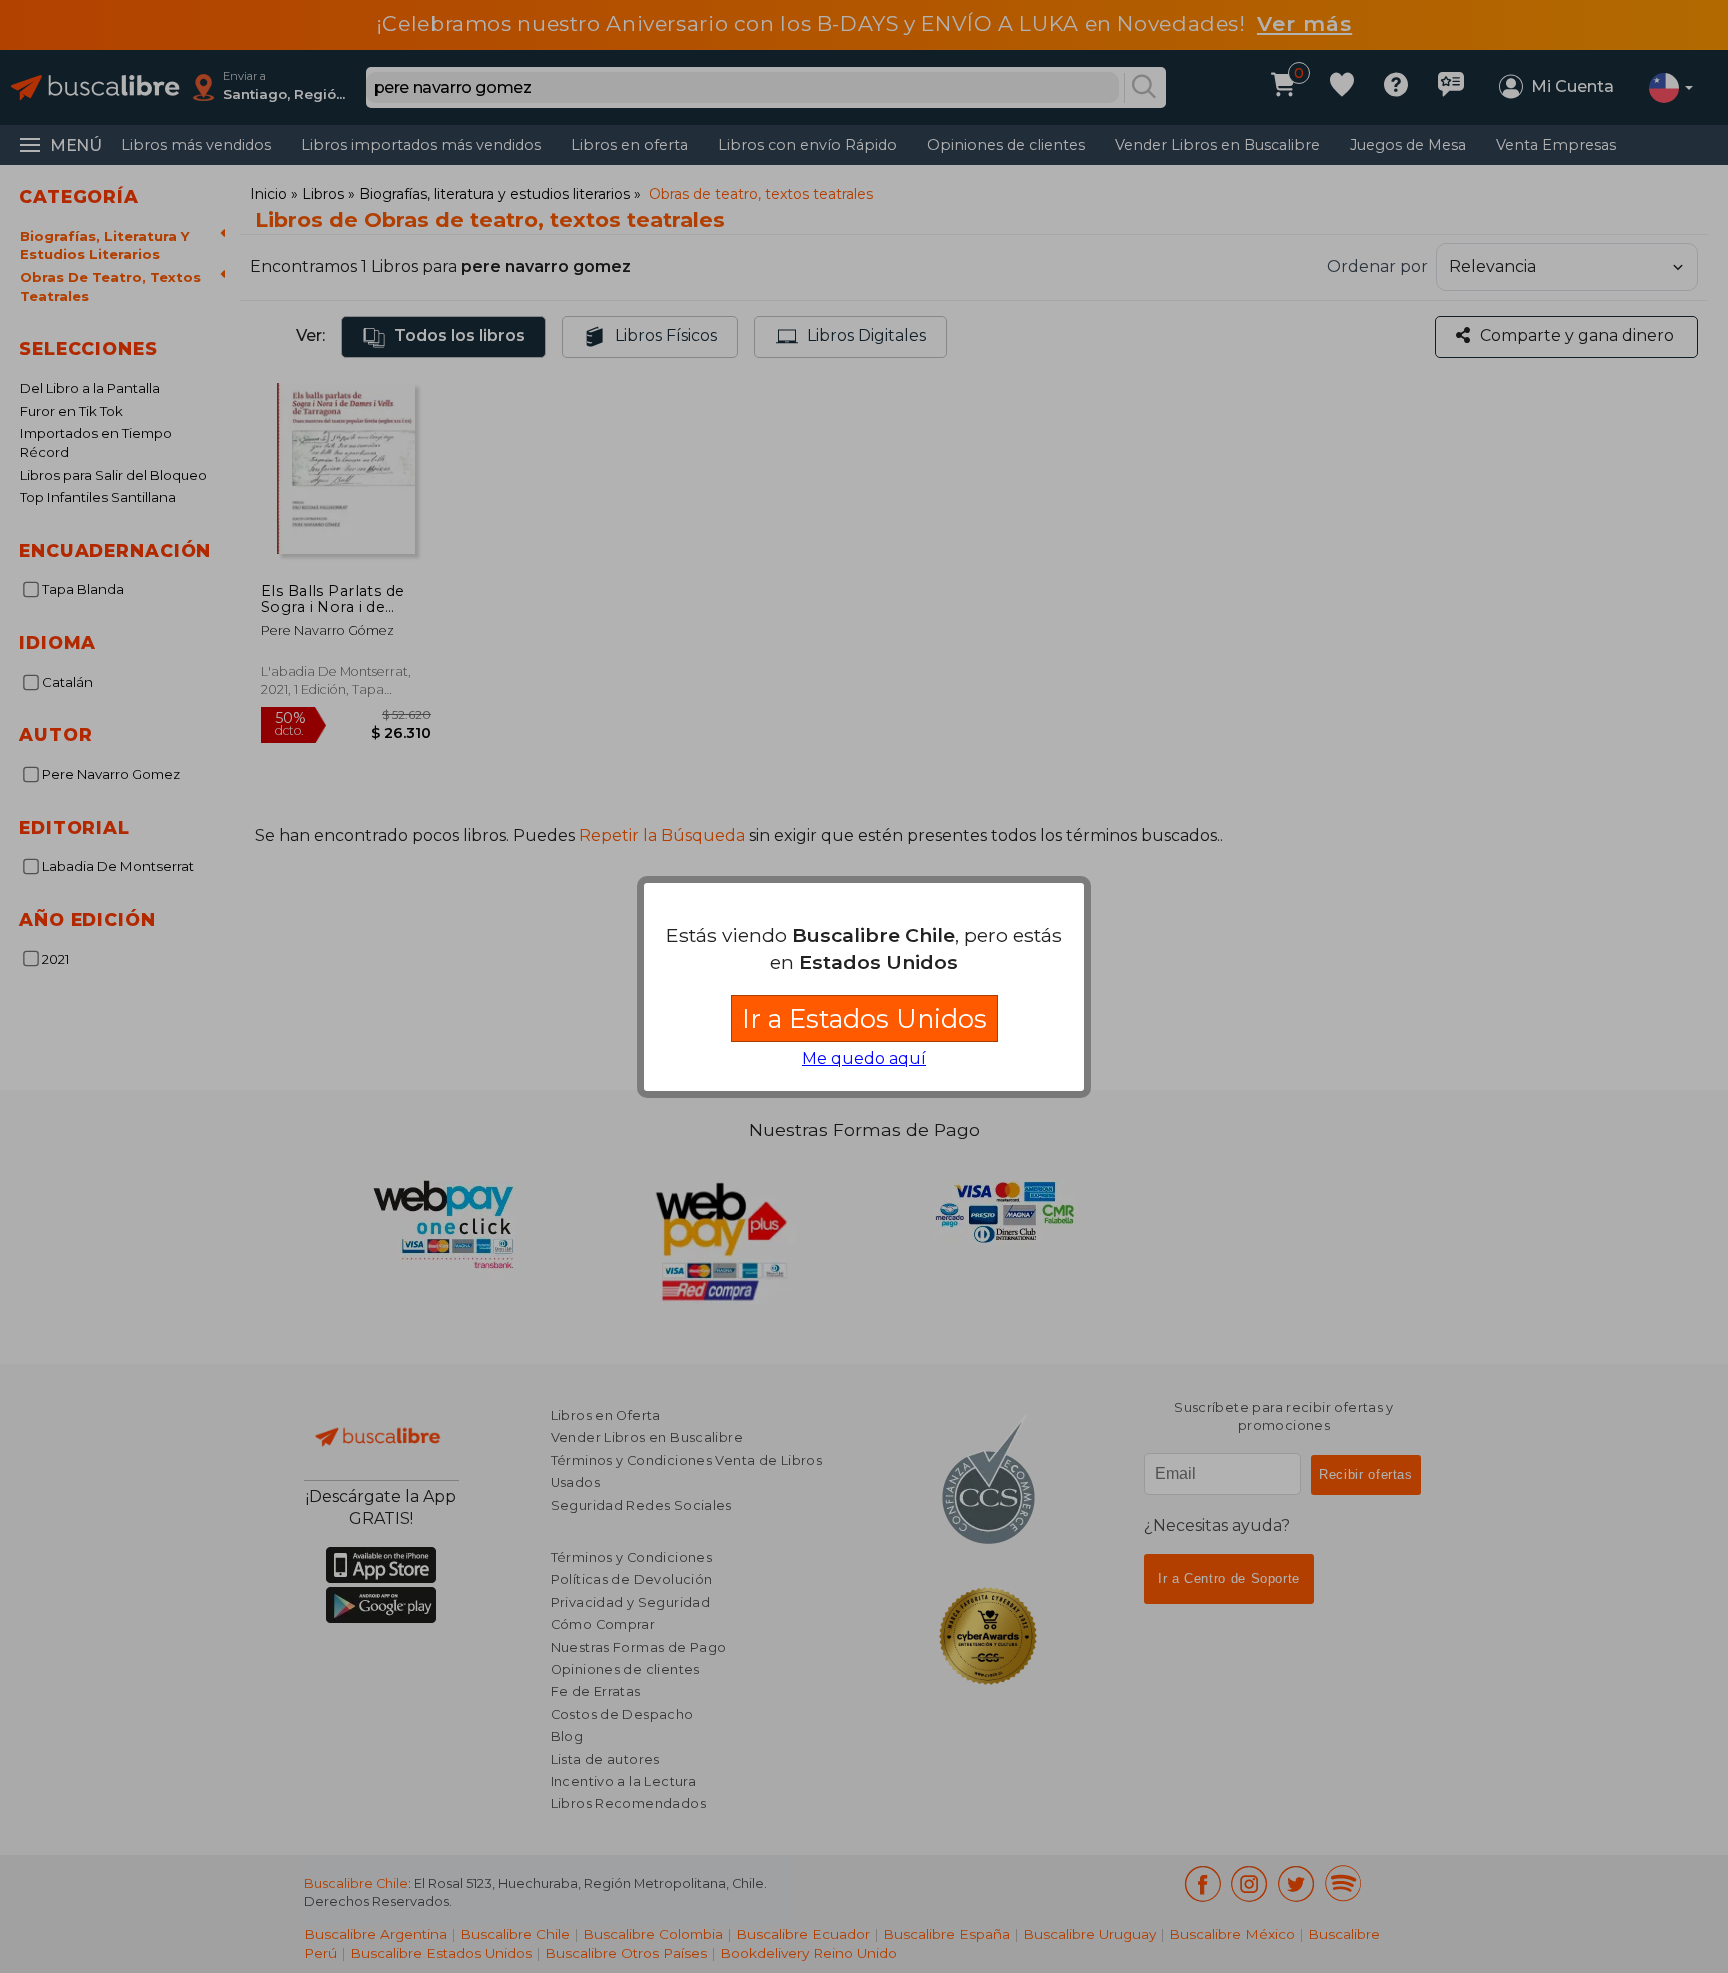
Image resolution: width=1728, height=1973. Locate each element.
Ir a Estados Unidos (864, 1018)
